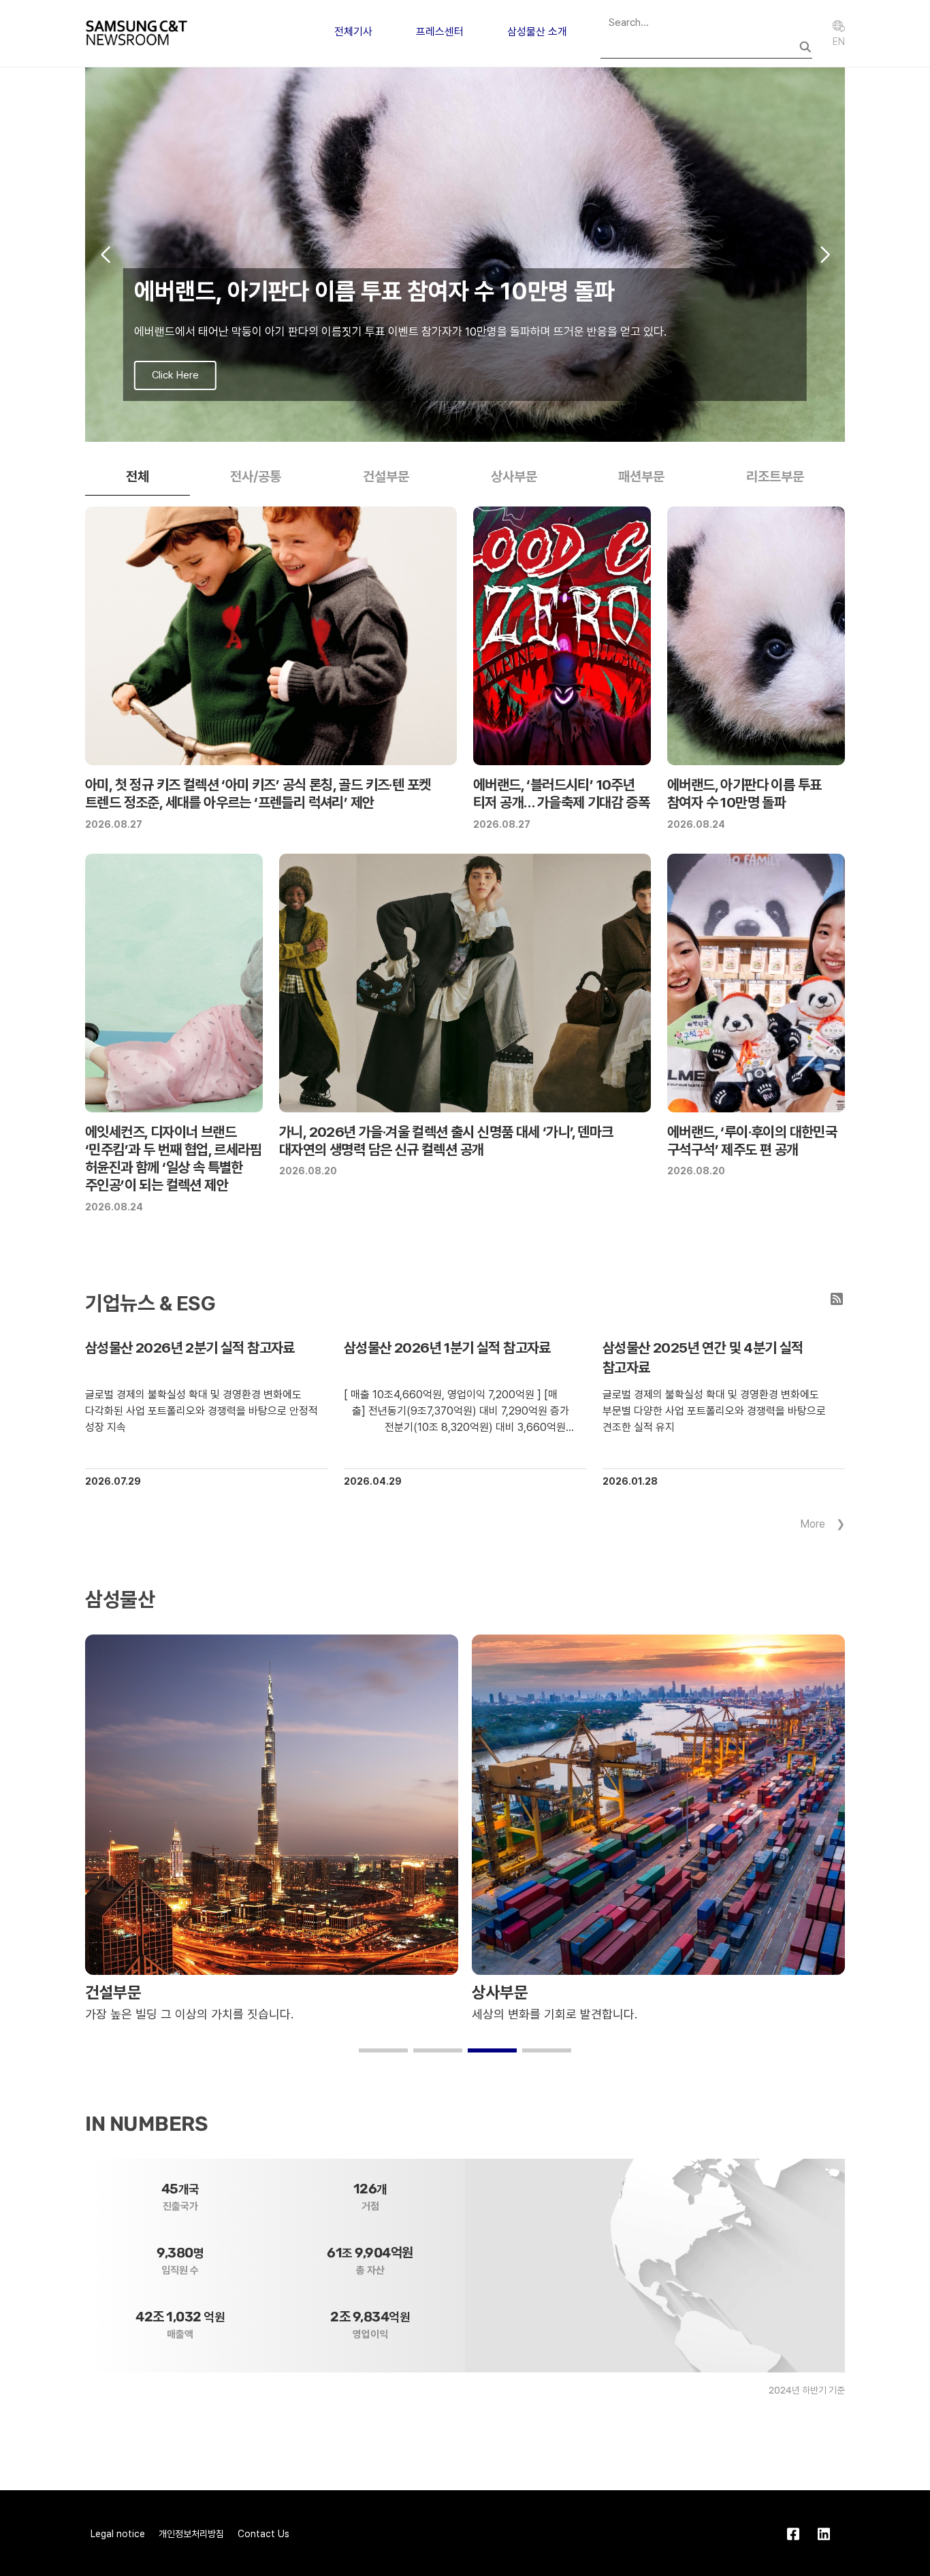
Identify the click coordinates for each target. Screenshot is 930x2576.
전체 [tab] (138, 477)
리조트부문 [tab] (775, 477)
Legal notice (118, 2534)
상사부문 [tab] (514, 477)
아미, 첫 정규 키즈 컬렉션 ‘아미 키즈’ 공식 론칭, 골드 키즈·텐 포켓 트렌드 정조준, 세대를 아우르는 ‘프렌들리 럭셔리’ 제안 (258, 793)
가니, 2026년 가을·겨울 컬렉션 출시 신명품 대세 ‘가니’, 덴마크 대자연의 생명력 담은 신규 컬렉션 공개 (446, 1141)
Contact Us (263, 2534)
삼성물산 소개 (537, 32)
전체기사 (353, 32)
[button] (443, 428)
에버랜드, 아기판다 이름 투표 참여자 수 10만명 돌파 (744, 793)
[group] (465, 255)
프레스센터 (440, 32)
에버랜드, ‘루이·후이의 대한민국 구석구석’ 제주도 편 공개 (752, 1141)
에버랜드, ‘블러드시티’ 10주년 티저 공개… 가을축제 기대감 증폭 (561, 793)
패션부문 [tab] (641, 477)
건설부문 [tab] (386, 477)
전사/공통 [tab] (256, 477)
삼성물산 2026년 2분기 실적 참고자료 (190, 1348)
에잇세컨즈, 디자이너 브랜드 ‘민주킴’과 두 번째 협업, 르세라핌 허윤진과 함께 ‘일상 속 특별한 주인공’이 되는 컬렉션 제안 (173, 1159)
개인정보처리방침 (191, 2534)
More (813, 1524)
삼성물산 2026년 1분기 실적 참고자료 (447, 1348)
